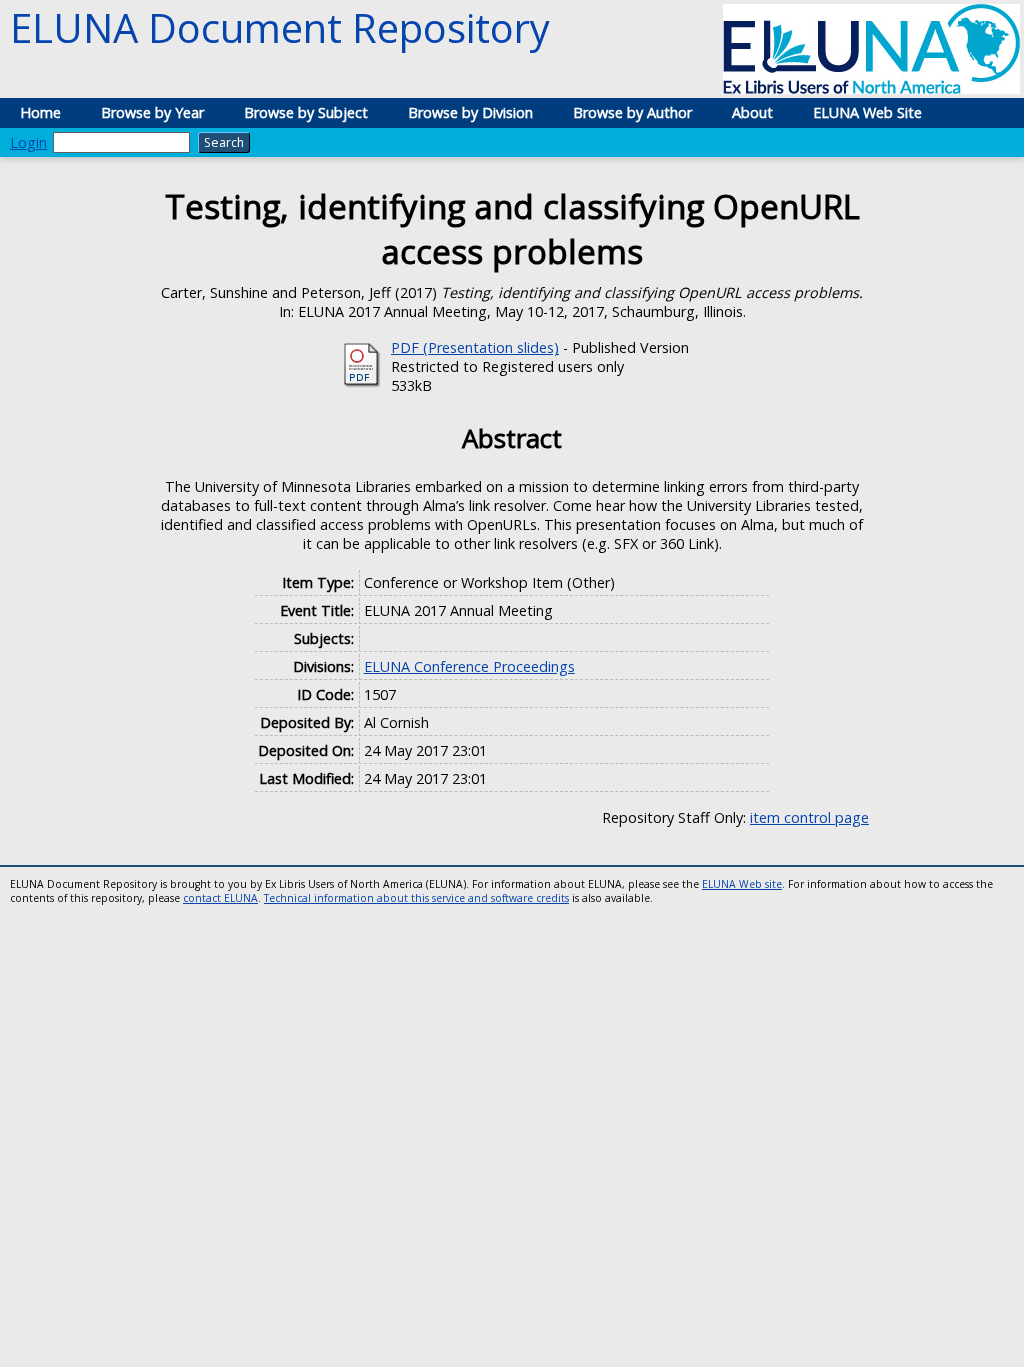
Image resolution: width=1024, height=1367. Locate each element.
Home (40, 112)
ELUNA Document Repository (280, 27)
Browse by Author (632, 112)
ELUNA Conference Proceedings (469, 666)
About (752, 112)
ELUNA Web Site (867, 112)
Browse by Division (470, 112)
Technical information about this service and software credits (416, 898)
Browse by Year (152, 112)
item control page (809, 817)
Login (28, 142)
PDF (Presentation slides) (475, 347)
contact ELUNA (220, 898)
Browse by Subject (306, 112)
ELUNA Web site (742, 884)
